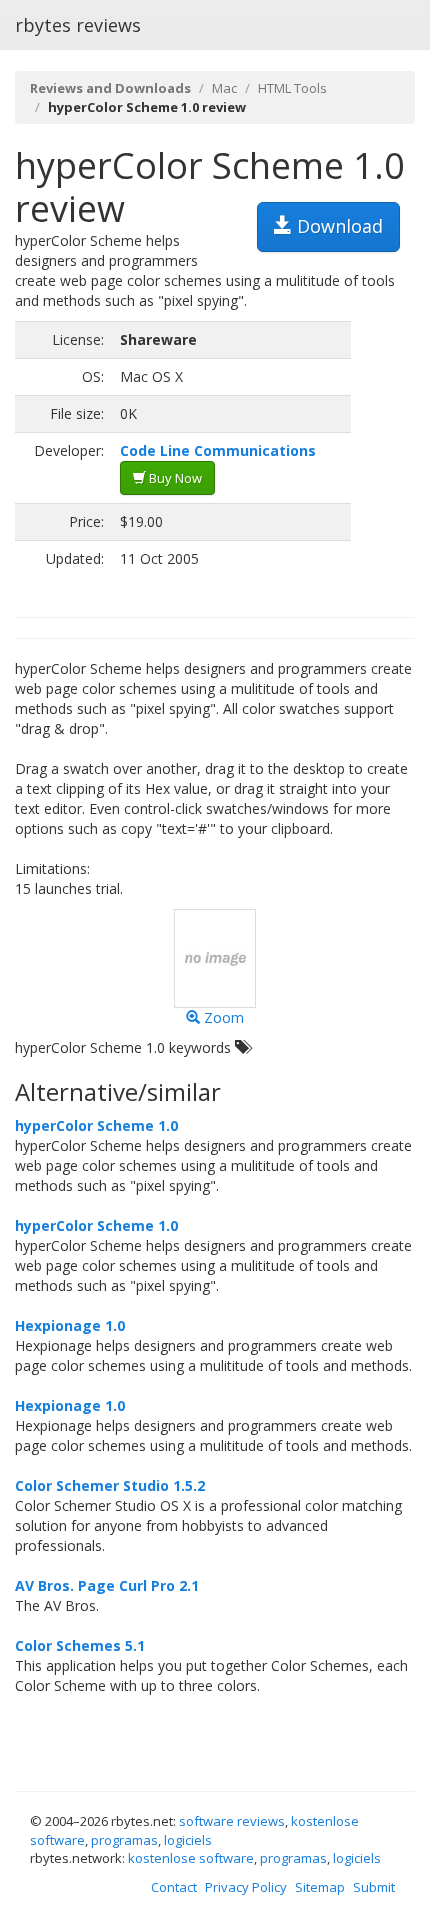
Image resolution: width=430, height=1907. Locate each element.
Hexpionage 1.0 (70, 1325)
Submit (374, 1887)
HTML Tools (292, 88)
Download (337, 226)
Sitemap (320, 1887)
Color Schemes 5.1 (80, 1645)
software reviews (232, 1821)
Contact (174, 1887)
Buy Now (174, 478)
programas (124, 1840)
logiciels (188, 1840)
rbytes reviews (78, 25)
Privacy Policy (246, 1887)
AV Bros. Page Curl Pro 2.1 (107, 1585)
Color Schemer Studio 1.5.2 (110, 1485)
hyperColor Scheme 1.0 (96, 1125)
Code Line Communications (218, 450)
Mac (224, 88)
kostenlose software (191, 1858)
